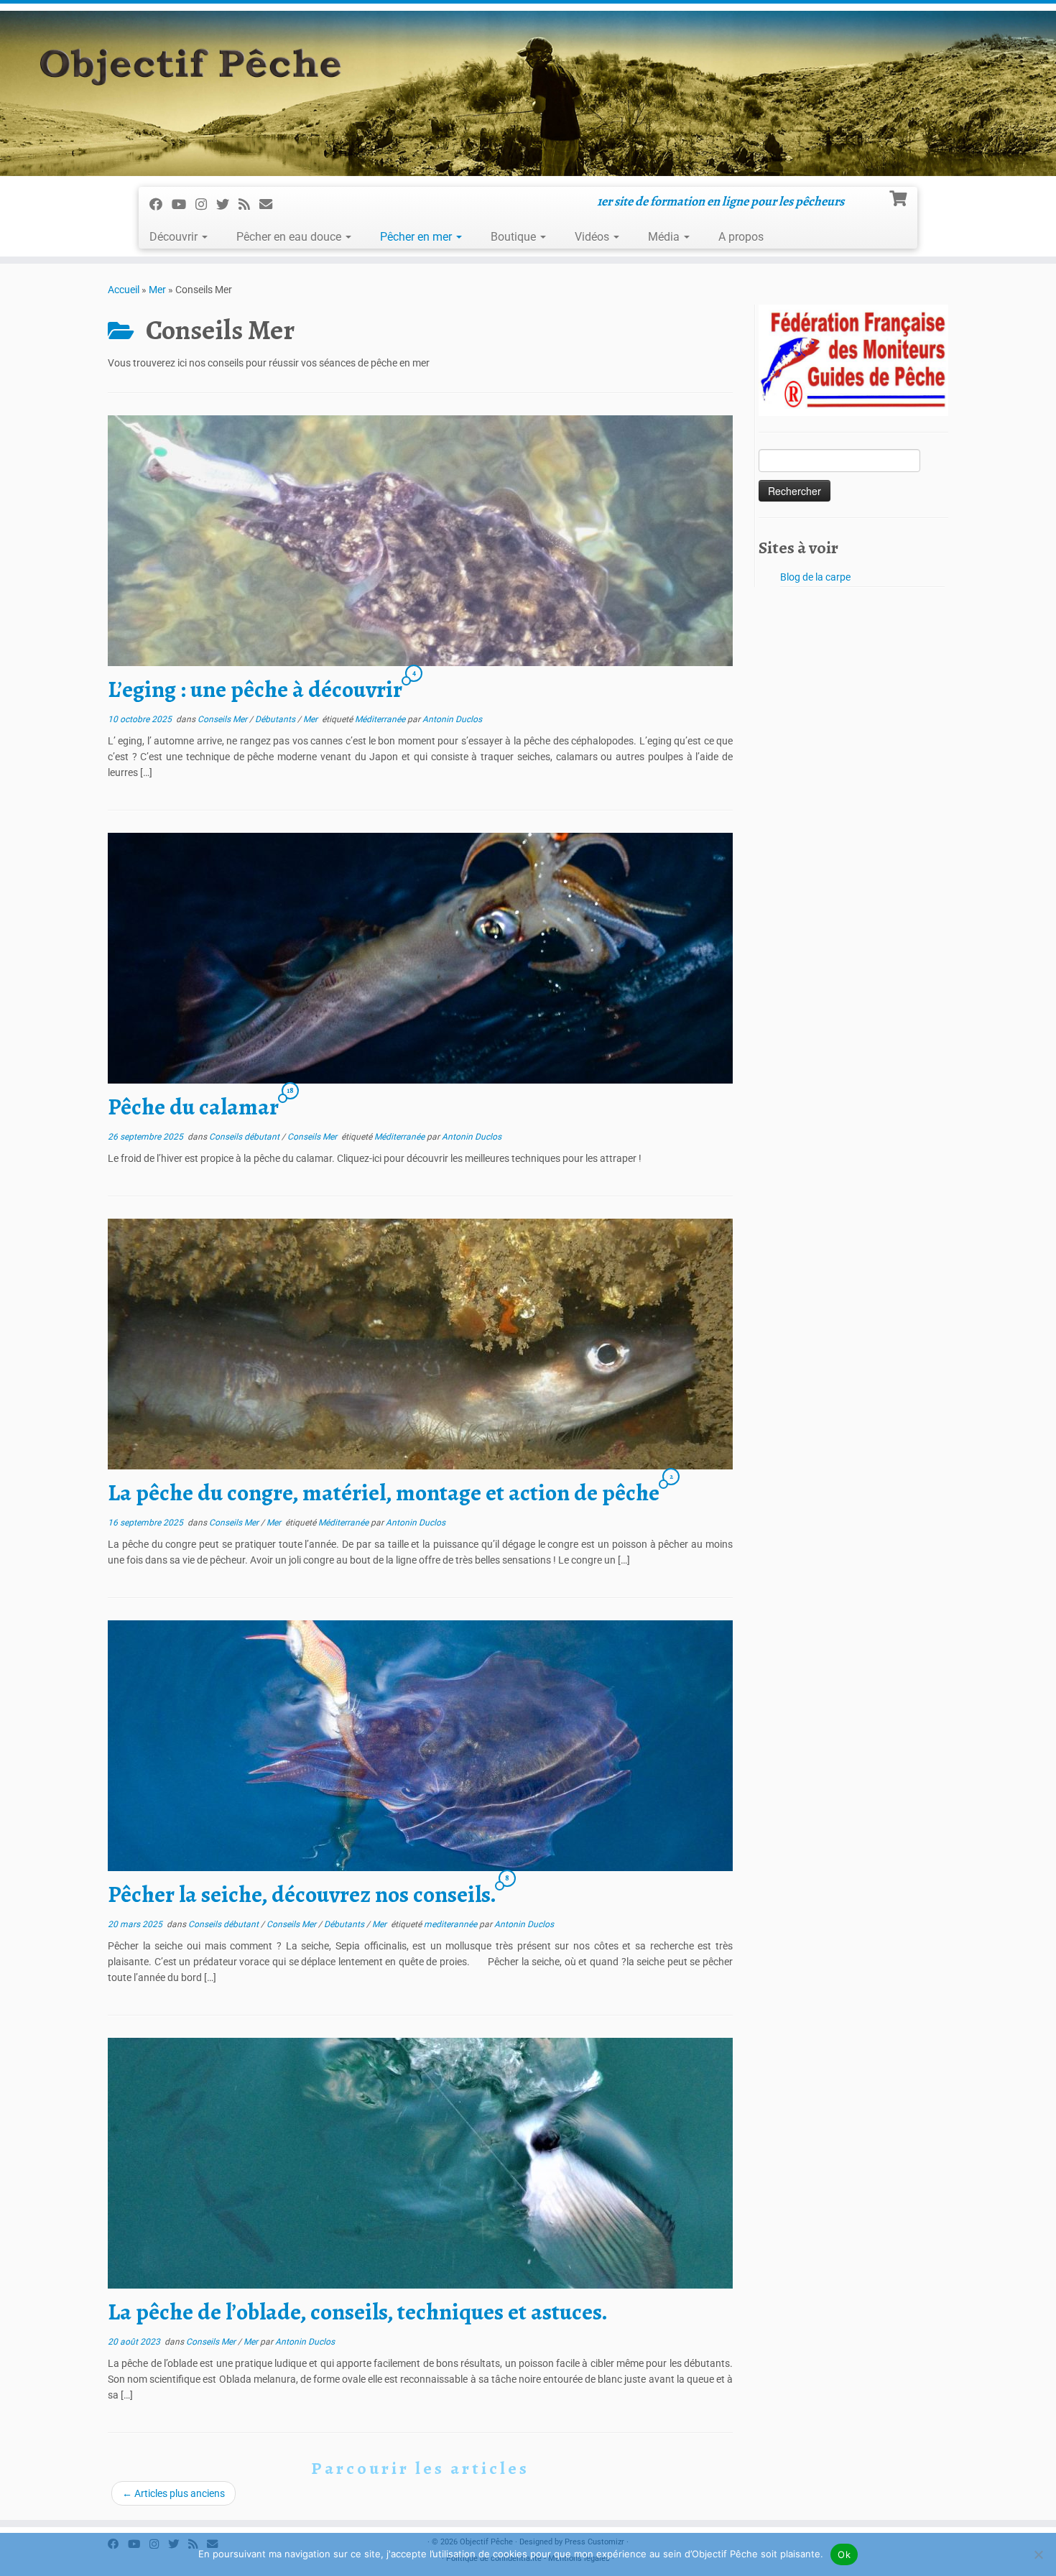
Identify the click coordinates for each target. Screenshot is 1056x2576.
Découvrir (175, 237)
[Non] (1038, 2554)
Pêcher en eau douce (290, 237)
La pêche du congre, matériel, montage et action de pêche (384, 1492)
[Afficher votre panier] (900, 197)
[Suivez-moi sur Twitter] (227, 203)
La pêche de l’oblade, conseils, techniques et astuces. (358, 2312)
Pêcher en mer (417, 237)
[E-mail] (270, 203)
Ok (844, 2554)
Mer (157, 290)
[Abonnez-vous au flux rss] (249, 203)
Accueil (124, 290)
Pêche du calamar (193, 1107)
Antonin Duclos (452, 719)
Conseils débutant (245, 1137)
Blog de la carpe (815, 577)
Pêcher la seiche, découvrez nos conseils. (302, 1894)
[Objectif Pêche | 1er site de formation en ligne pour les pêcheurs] (528, 93)
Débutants (276, 719)
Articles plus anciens (173, 2493)
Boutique (515, 237)
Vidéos (593, 237)
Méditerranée (381, 719)
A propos (741, 237)
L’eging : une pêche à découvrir (255, 689)
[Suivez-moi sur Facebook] (161, 203)
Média (665, 237)
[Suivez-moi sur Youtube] (184, 203)
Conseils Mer (223, 719)
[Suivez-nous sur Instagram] (206, 203)
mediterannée (451, 1924)
